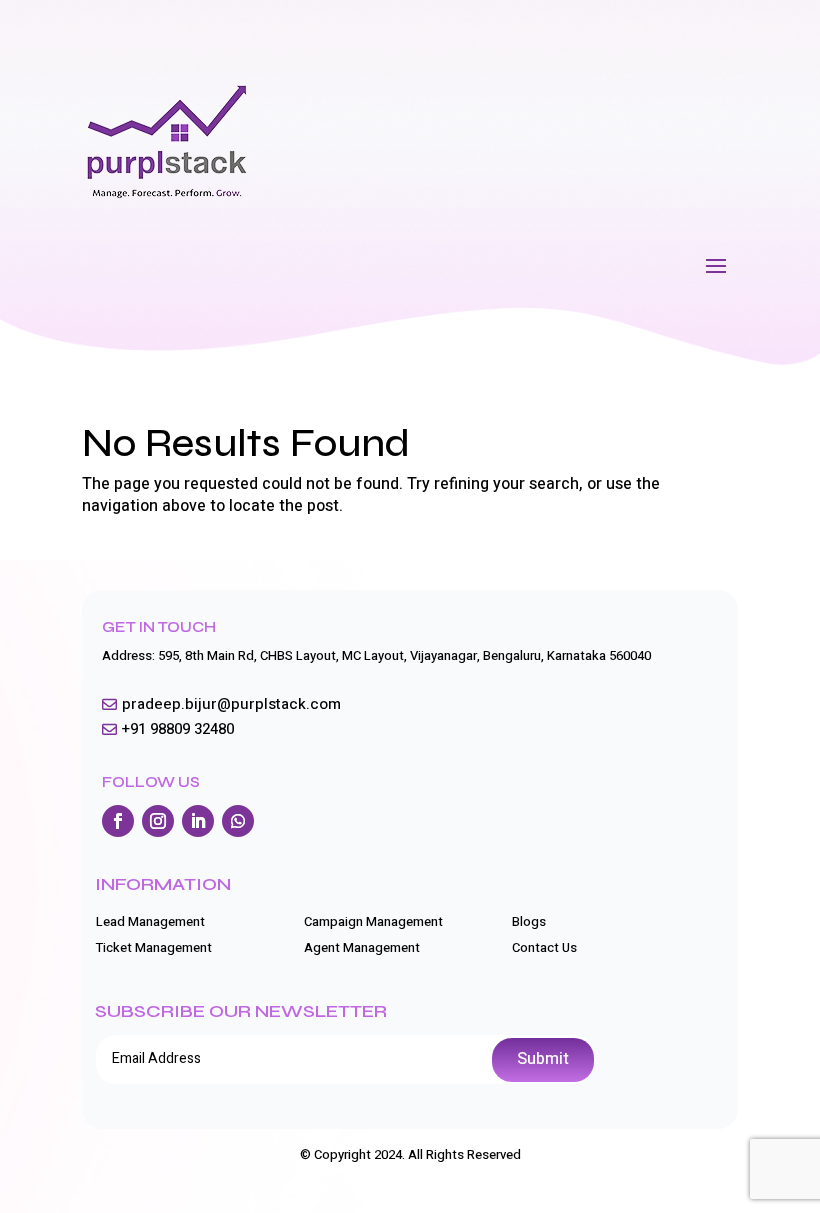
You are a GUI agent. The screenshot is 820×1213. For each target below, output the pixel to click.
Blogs (529, 921)
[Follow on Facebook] (118, 821)
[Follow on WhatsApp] (238, 821)
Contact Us (544, 947)
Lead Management (150, 921)
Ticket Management (154, 947)
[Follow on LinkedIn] (198, 821)
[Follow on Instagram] (158, 821)
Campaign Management (373, 921)
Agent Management (362, 947)
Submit (543, 1059)
